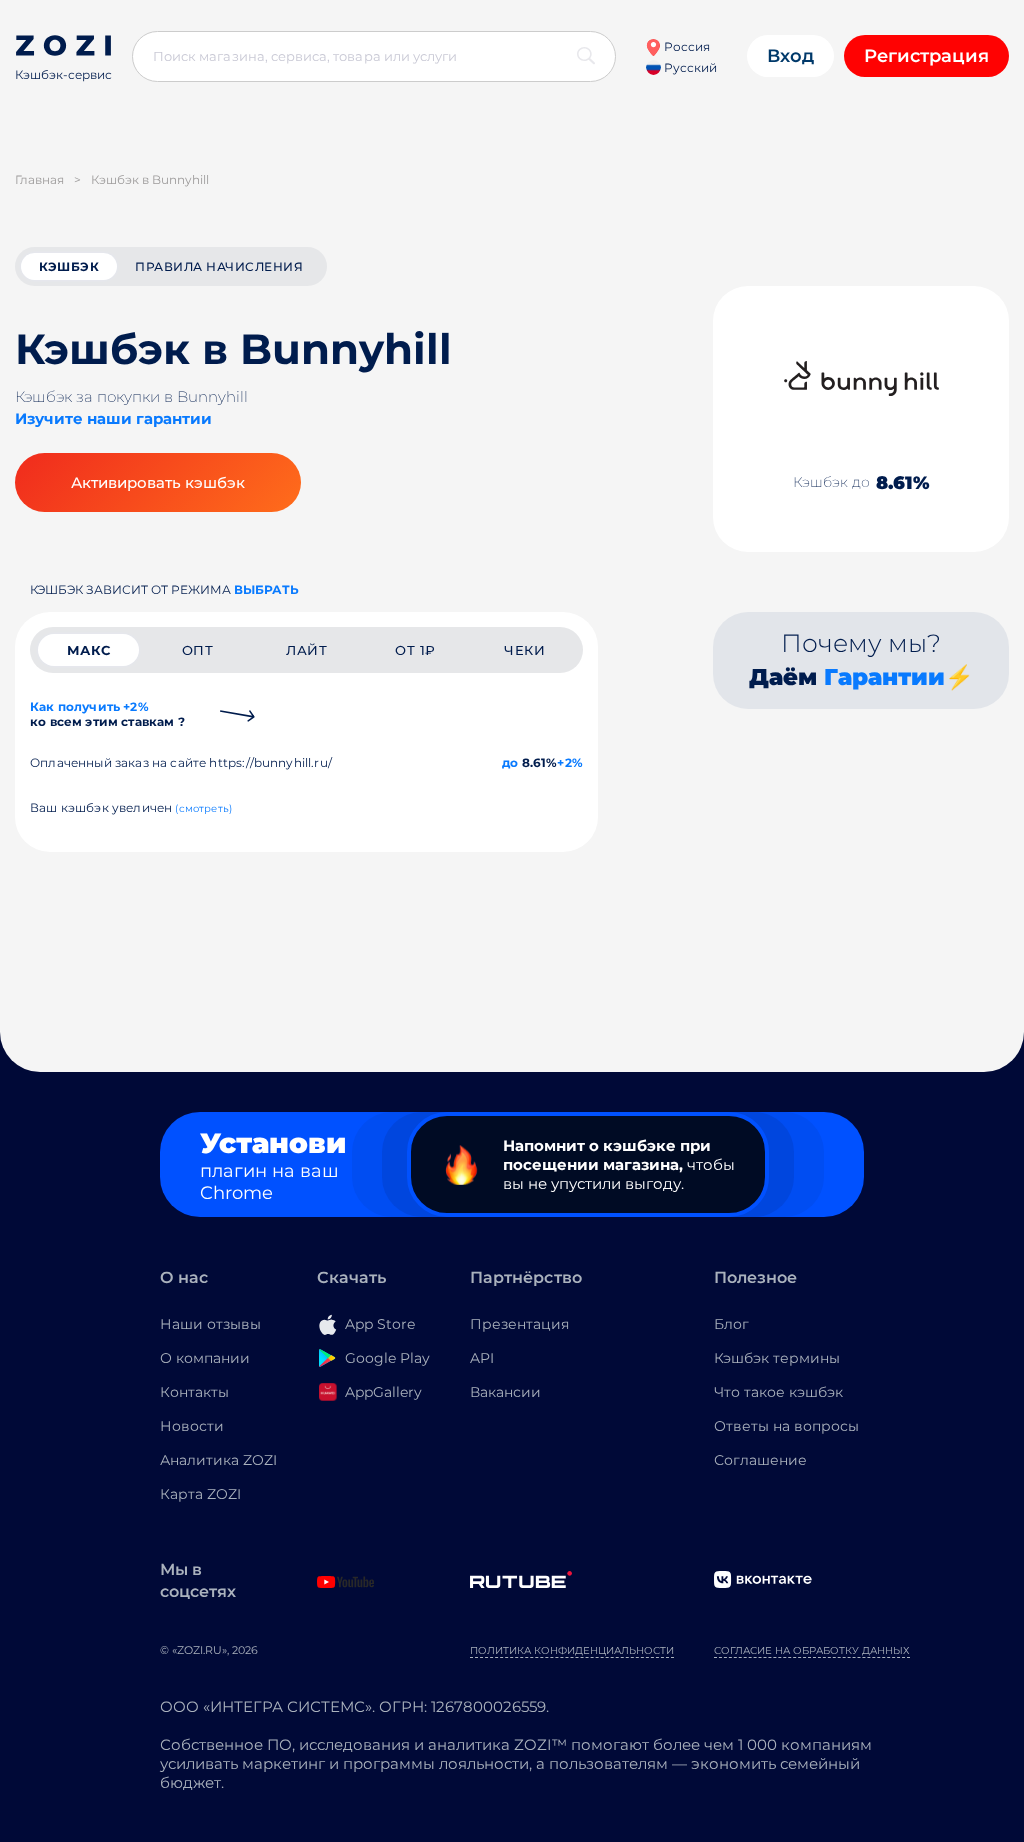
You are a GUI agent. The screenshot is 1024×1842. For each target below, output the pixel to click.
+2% (570, 762)
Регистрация (926, 56)
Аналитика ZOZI (218, 1460)
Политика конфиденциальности (572, 1650)
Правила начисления (219, 266)
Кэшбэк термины (777, 1358)
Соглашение (760, 1460)
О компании (205, 1358)
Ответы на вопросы (786, 1426)
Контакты (194, 1392)
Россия (685, 46)
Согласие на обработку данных (812, 1650)
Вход (790, 56)
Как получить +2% (107, 714)
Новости (192, 1426)
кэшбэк (69, 266)
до (510, 762)
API (482, 1358)
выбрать (266, 589)
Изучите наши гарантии (113, 418)
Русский (689, 67)
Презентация (519, 1324)
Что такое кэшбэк (778, 1392)
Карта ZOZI (200, 1494)
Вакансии (505, 1392)
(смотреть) (203, 808)
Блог (731, 1324)
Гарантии (884, 677)
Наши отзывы (210, 1324)
